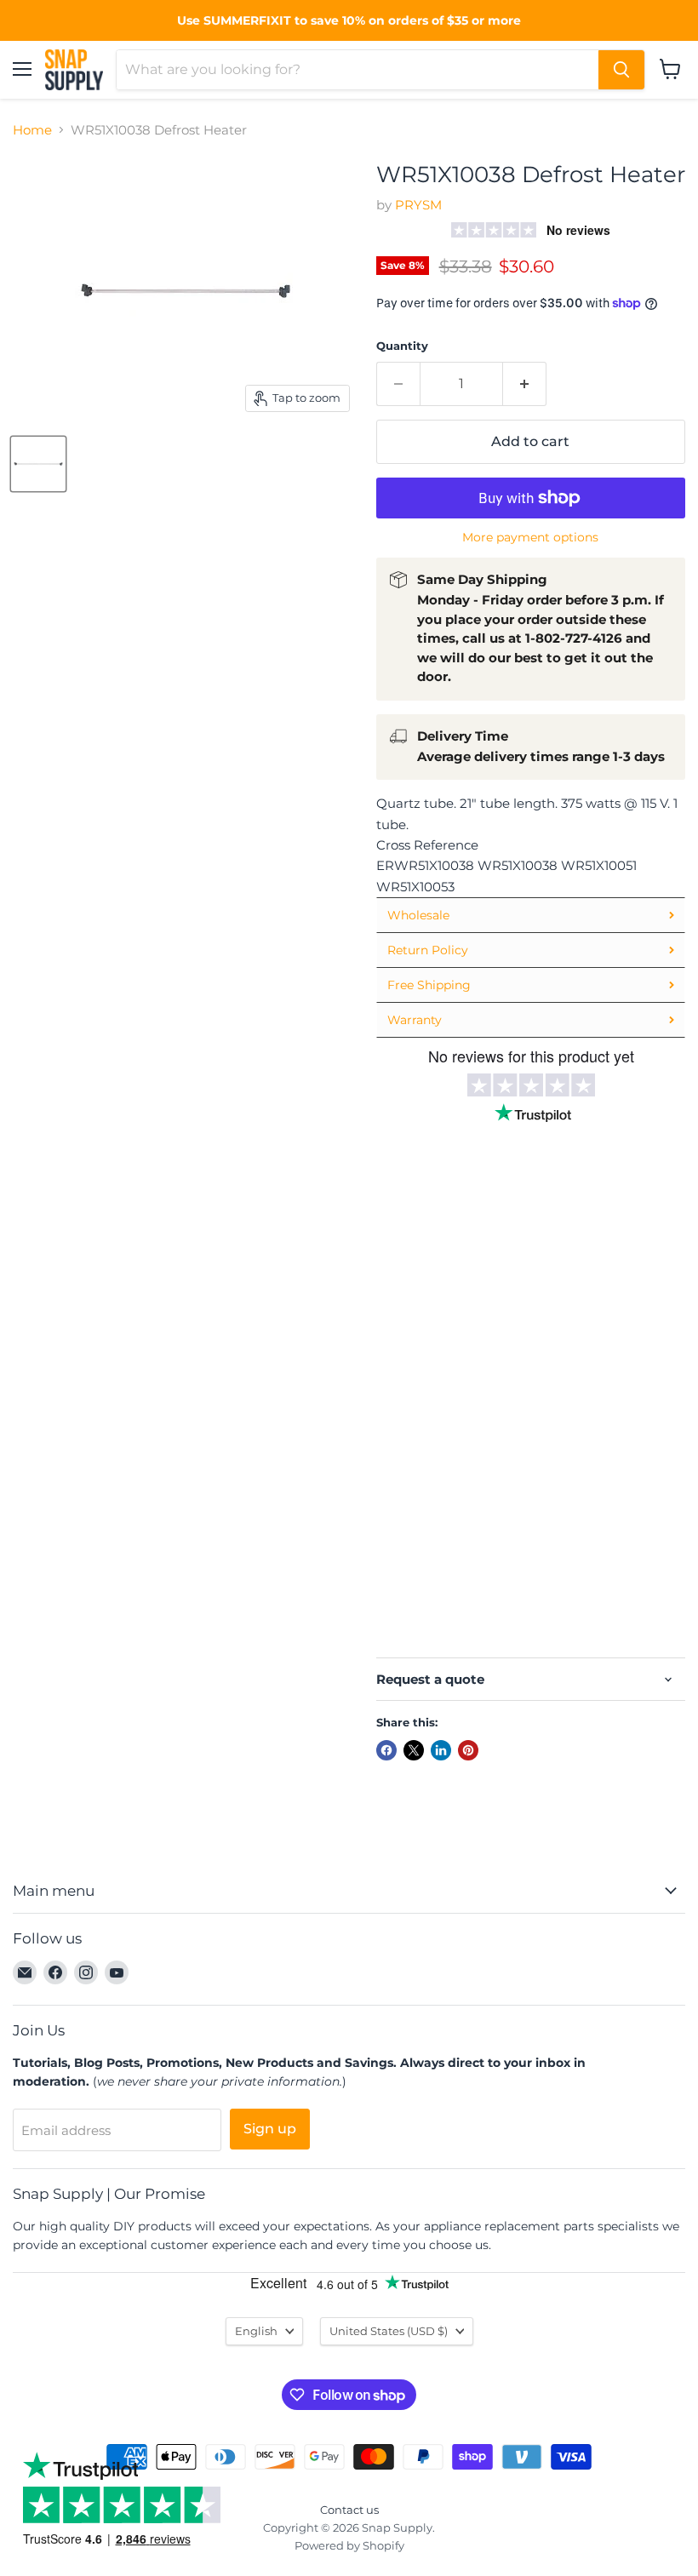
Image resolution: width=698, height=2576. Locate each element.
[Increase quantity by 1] (525, 384)
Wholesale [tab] (418, 915)
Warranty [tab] (415, 1020)
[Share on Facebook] (386, 1750)
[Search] (621, 70)
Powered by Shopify (349, 2545)
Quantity (402, 346)
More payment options (530, 537)
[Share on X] (414, 1750)
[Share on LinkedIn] (441, 1750)
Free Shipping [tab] (429, 985)
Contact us (349, 2510)
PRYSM (418, 205)
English (256, 2331)
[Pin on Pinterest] (468, 1750)
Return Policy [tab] (428, 950)
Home (32, 130)
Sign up (270, 2129)
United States (389, 2331)
